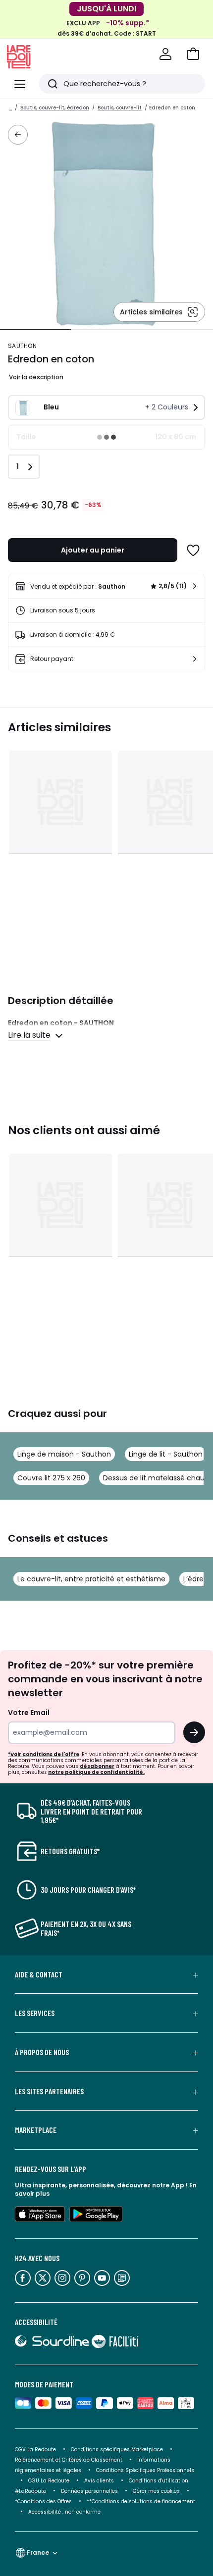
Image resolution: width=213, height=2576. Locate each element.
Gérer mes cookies (156, 2491)
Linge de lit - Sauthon (166, 1454)
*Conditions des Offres (43, 2501)
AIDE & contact (39, 1974)
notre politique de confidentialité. (96, 1772)
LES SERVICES (35, 2013)
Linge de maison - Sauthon (64, 1454)
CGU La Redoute (49, 2481)
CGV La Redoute (35, 2450)
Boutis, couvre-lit (120, 108)
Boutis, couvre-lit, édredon (55, 108)
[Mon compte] (165, 54)
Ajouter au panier (93, 550)
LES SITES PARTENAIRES (49, 2091)
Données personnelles (89, 2491)
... (10, 108)
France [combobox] (38, 2552)
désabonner (97, 1766)
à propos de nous (42, 2052)
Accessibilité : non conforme (64, 2512)
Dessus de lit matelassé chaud (156, 1478)
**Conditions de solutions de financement (142, 2501)
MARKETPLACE (36, 2130)
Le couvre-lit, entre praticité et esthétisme (91, 1579)
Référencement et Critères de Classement (69, 2460)
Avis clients (99, 2481)
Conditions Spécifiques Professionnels (145, 2470)
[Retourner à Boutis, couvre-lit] (18, 135)
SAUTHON (22, 346)
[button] (193, 54)
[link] (106, 586)
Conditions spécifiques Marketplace (117, 2450)
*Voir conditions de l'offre (44, 1754)
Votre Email (29, 1713)
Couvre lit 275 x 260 (51, 1478)
